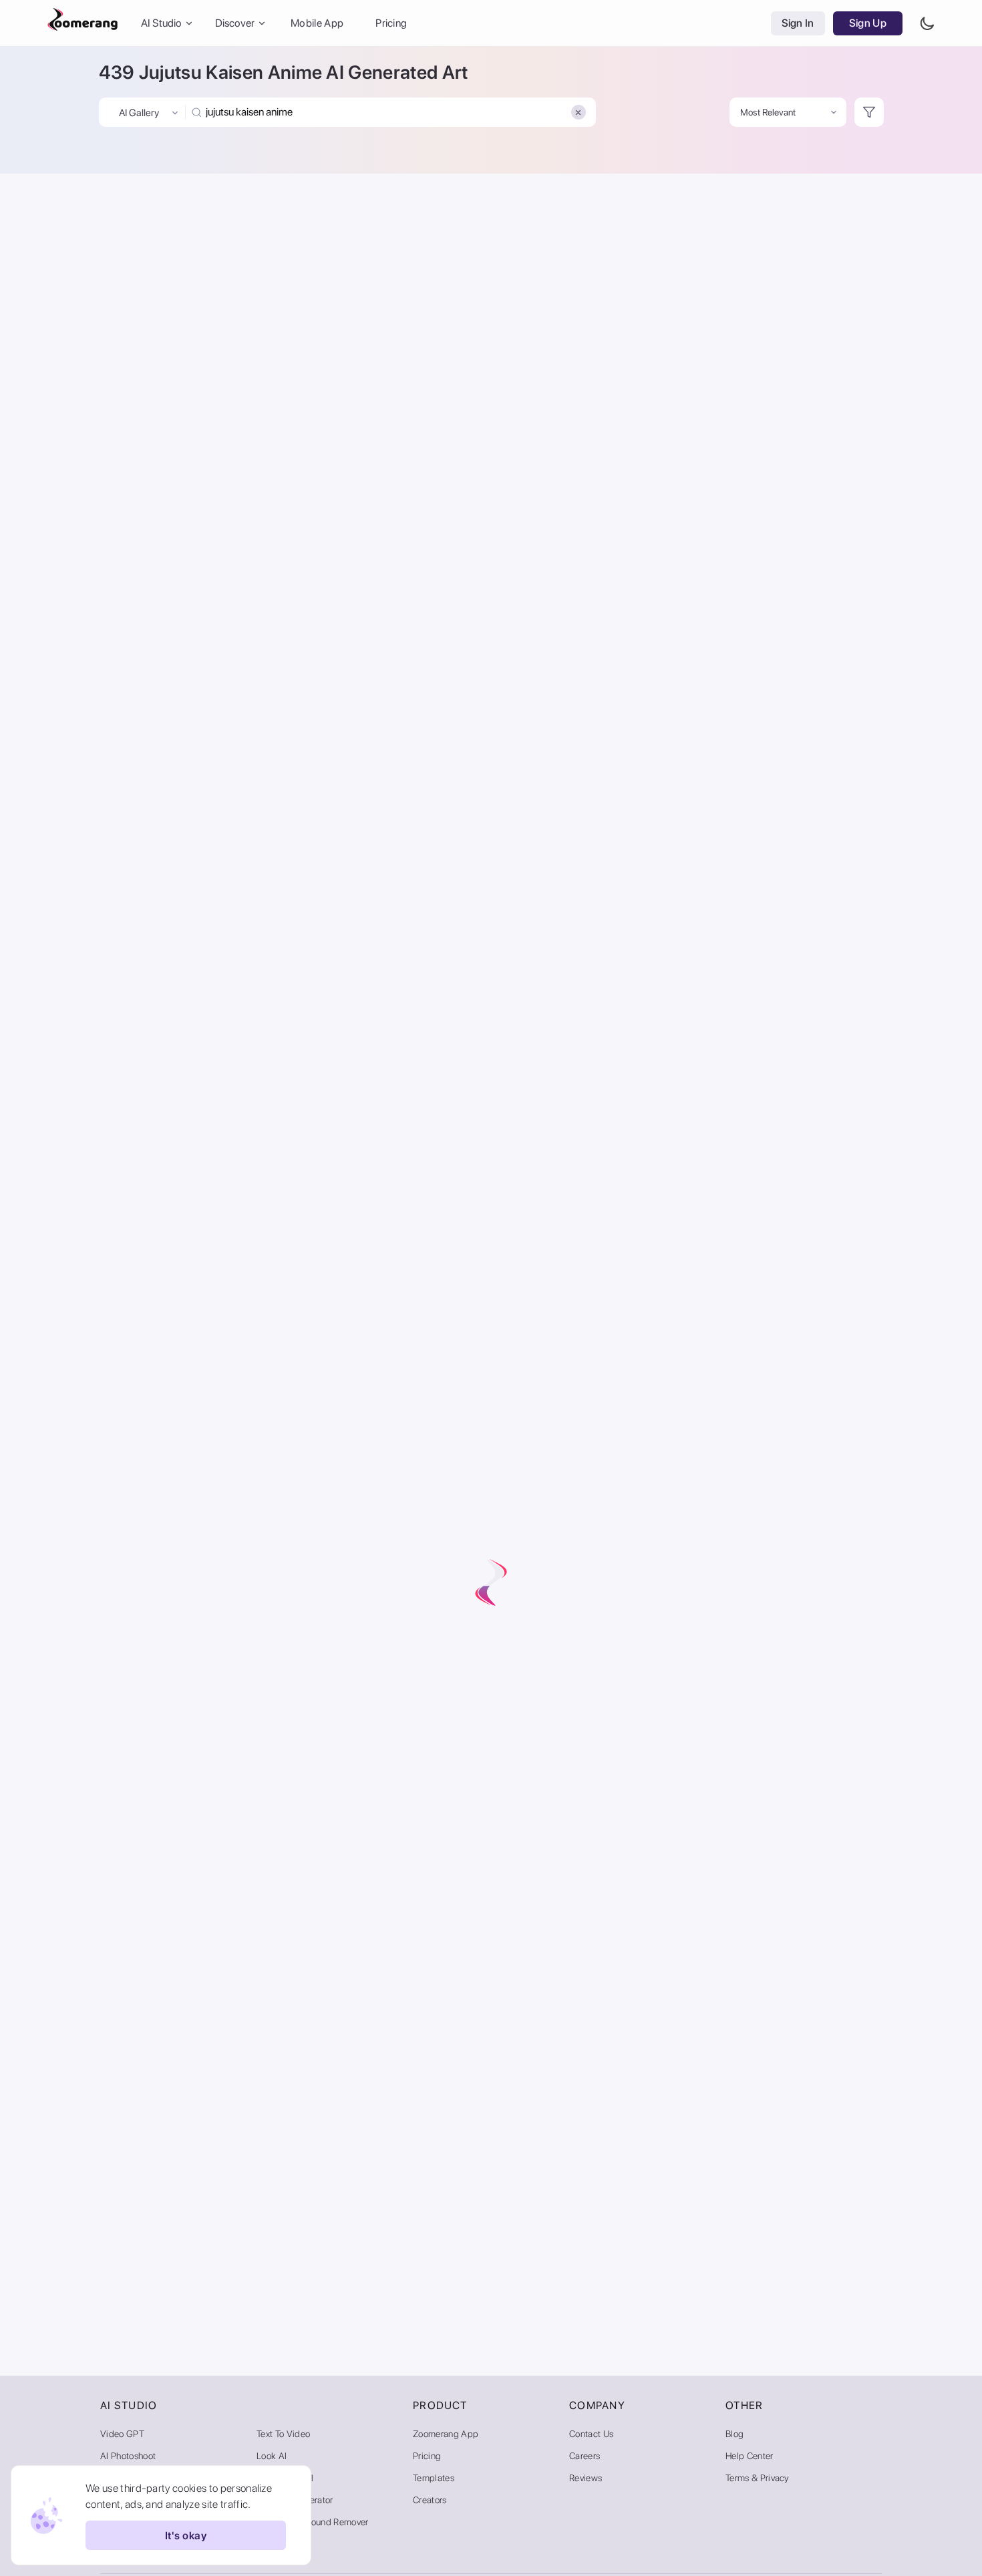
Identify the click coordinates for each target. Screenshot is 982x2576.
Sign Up (868, 23)
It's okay (186, 2536)
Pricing (391, 23)
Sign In (798, 23)
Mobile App (317, 23)
